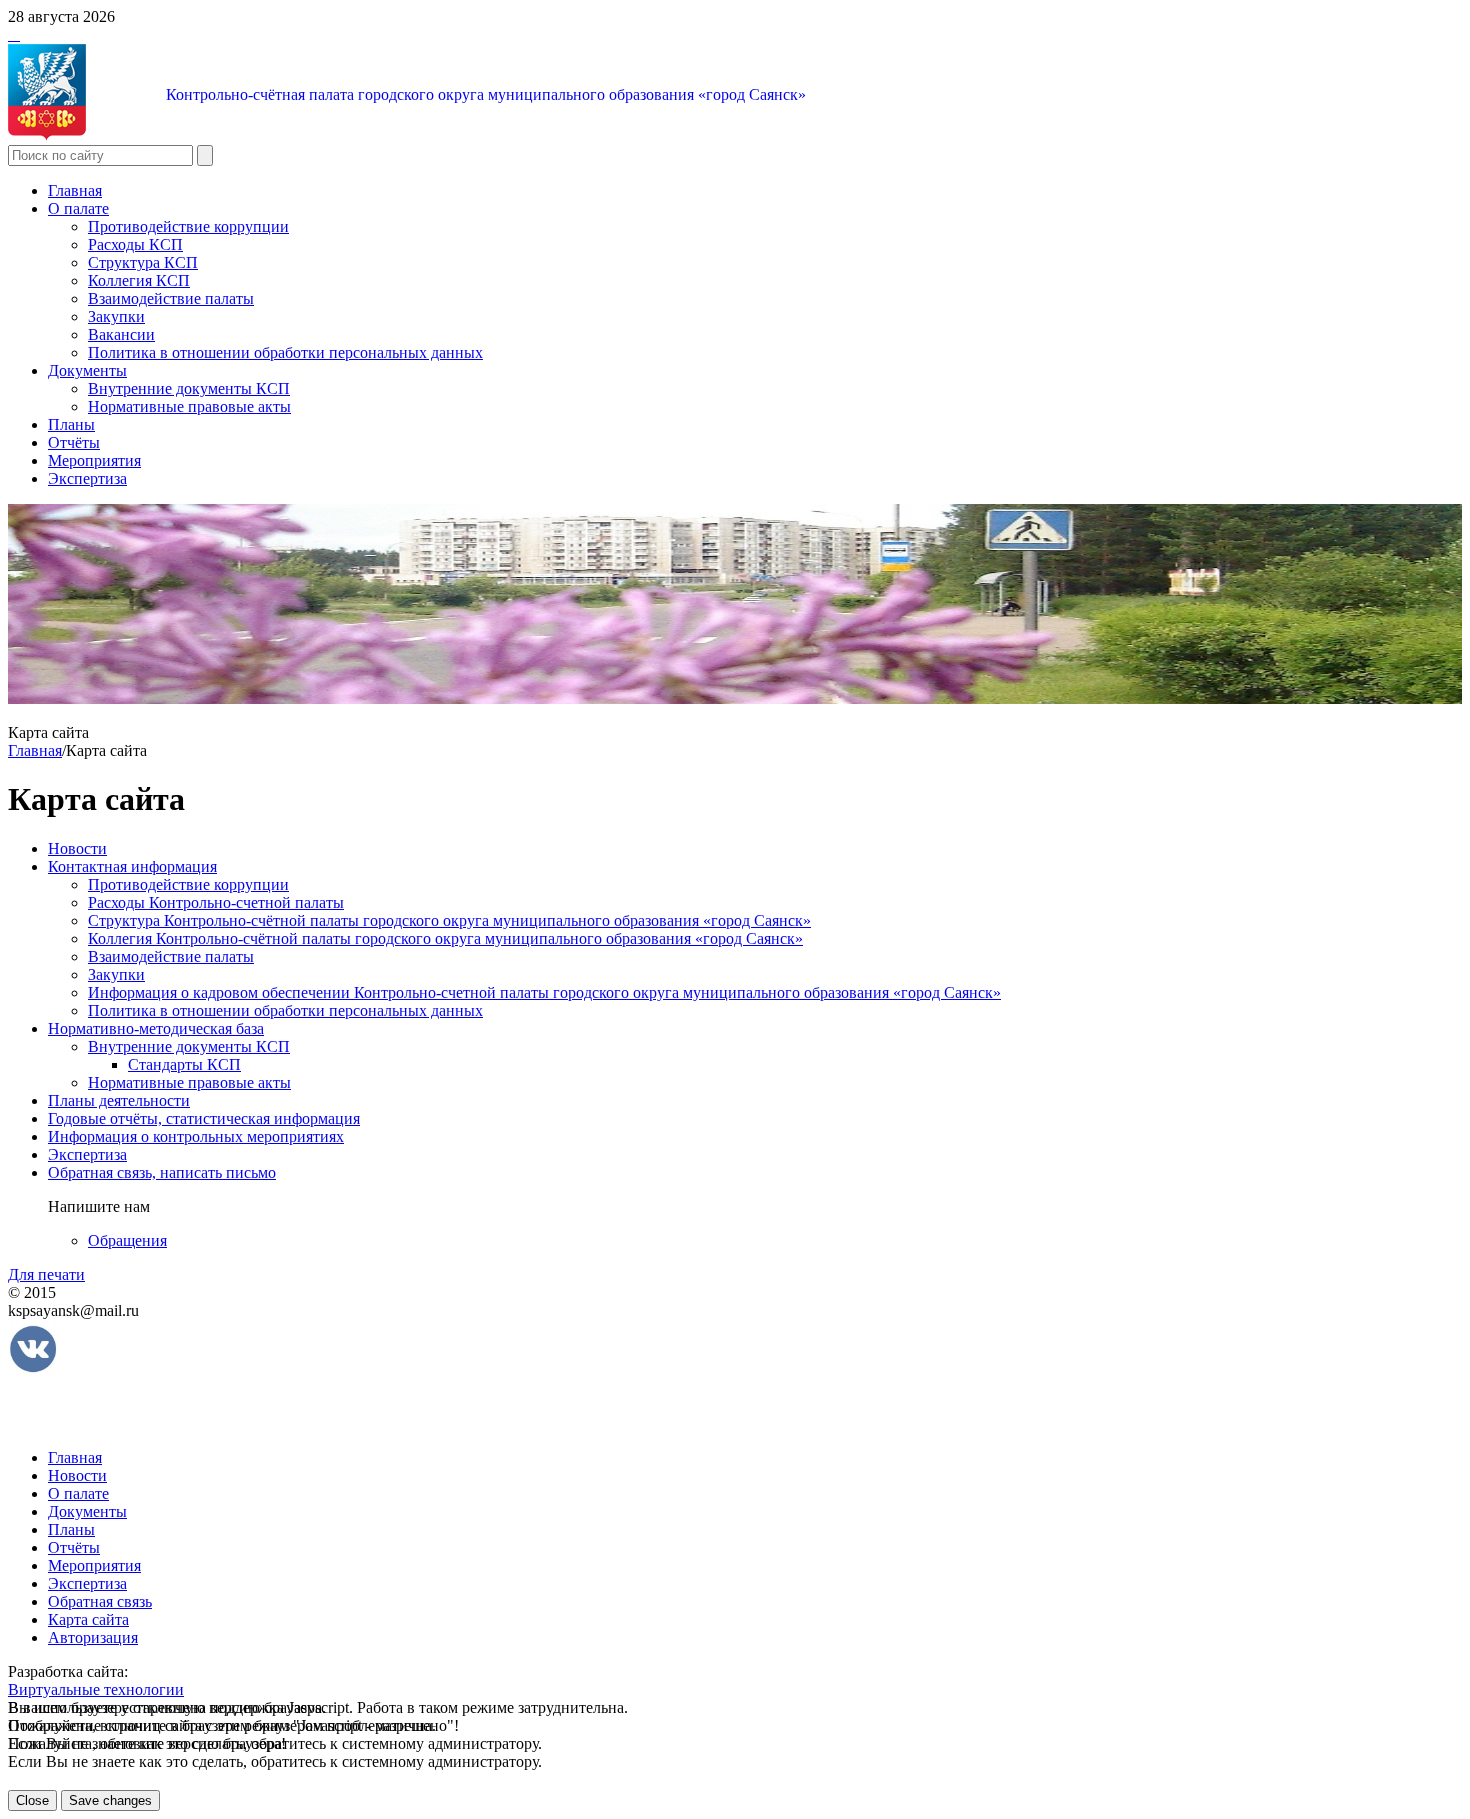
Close (32, 1800)
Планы (71, 424)
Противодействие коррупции (188, 226)
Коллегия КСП (139, 280)
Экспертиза (87, 478)
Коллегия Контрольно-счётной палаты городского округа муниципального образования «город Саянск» (445, 938)
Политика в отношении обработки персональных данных (285, 352)
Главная (75, 190)
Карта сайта (88, 1619)
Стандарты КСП (184, 1064)
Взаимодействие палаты (171, 298)
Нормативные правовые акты (189, 406)
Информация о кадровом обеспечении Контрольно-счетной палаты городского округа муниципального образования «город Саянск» (544, 992)
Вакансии (121, 334)
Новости (77, 848)
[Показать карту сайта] (14, 34)
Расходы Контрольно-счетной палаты (216, 902)
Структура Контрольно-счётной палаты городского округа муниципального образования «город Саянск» (449, 920)
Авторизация (93, 1637)
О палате (78, 208)
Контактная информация (132, 866)
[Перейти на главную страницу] (10, 34)
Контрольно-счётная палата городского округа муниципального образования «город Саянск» (486, 94)
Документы (87, 370)
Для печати (46, 1274)
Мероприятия (94, 460)
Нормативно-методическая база (156, 1028)
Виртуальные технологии (96, 1689)
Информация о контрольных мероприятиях (196, 1136)
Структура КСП (143, 262)
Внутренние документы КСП (189, 388)
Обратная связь (100, 1601)
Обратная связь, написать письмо (162, 1172)
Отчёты (74, 442)
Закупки (116, 316)
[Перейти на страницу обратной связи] (18, 34)
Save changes (110, 1800)
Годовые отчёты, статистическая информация (204, 1118)
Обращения (127, 1240)
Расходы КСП (135, 244)
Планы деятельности (119, 1100)
